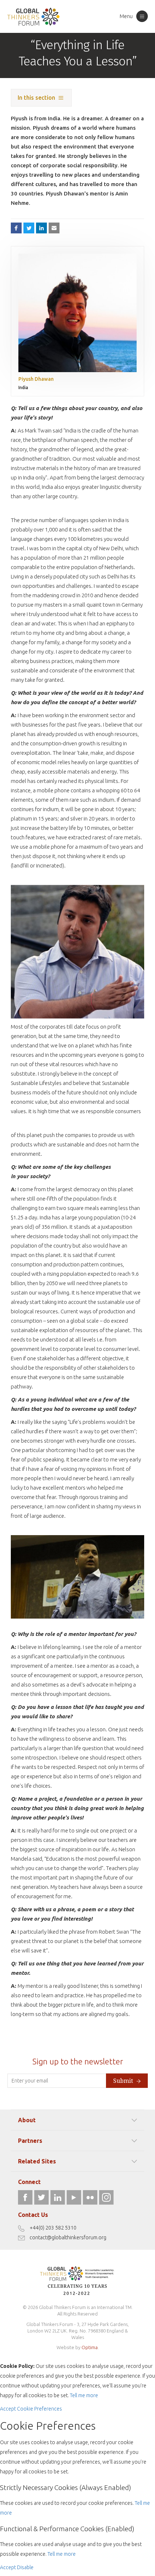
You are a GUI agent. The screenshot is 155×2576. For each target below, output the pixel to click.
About (27, 2120)
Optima (90, 2347)
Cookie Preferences (39, 2409)
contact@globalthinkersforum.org (68, 2237)
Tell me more (84, 2395)
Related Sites (37, 2161)
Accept (8, 2409)
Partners (30, 2141)
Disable (25, 2567)
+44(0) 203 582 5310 (53, 2228)
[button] (54, 228)
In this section (36, 98)
